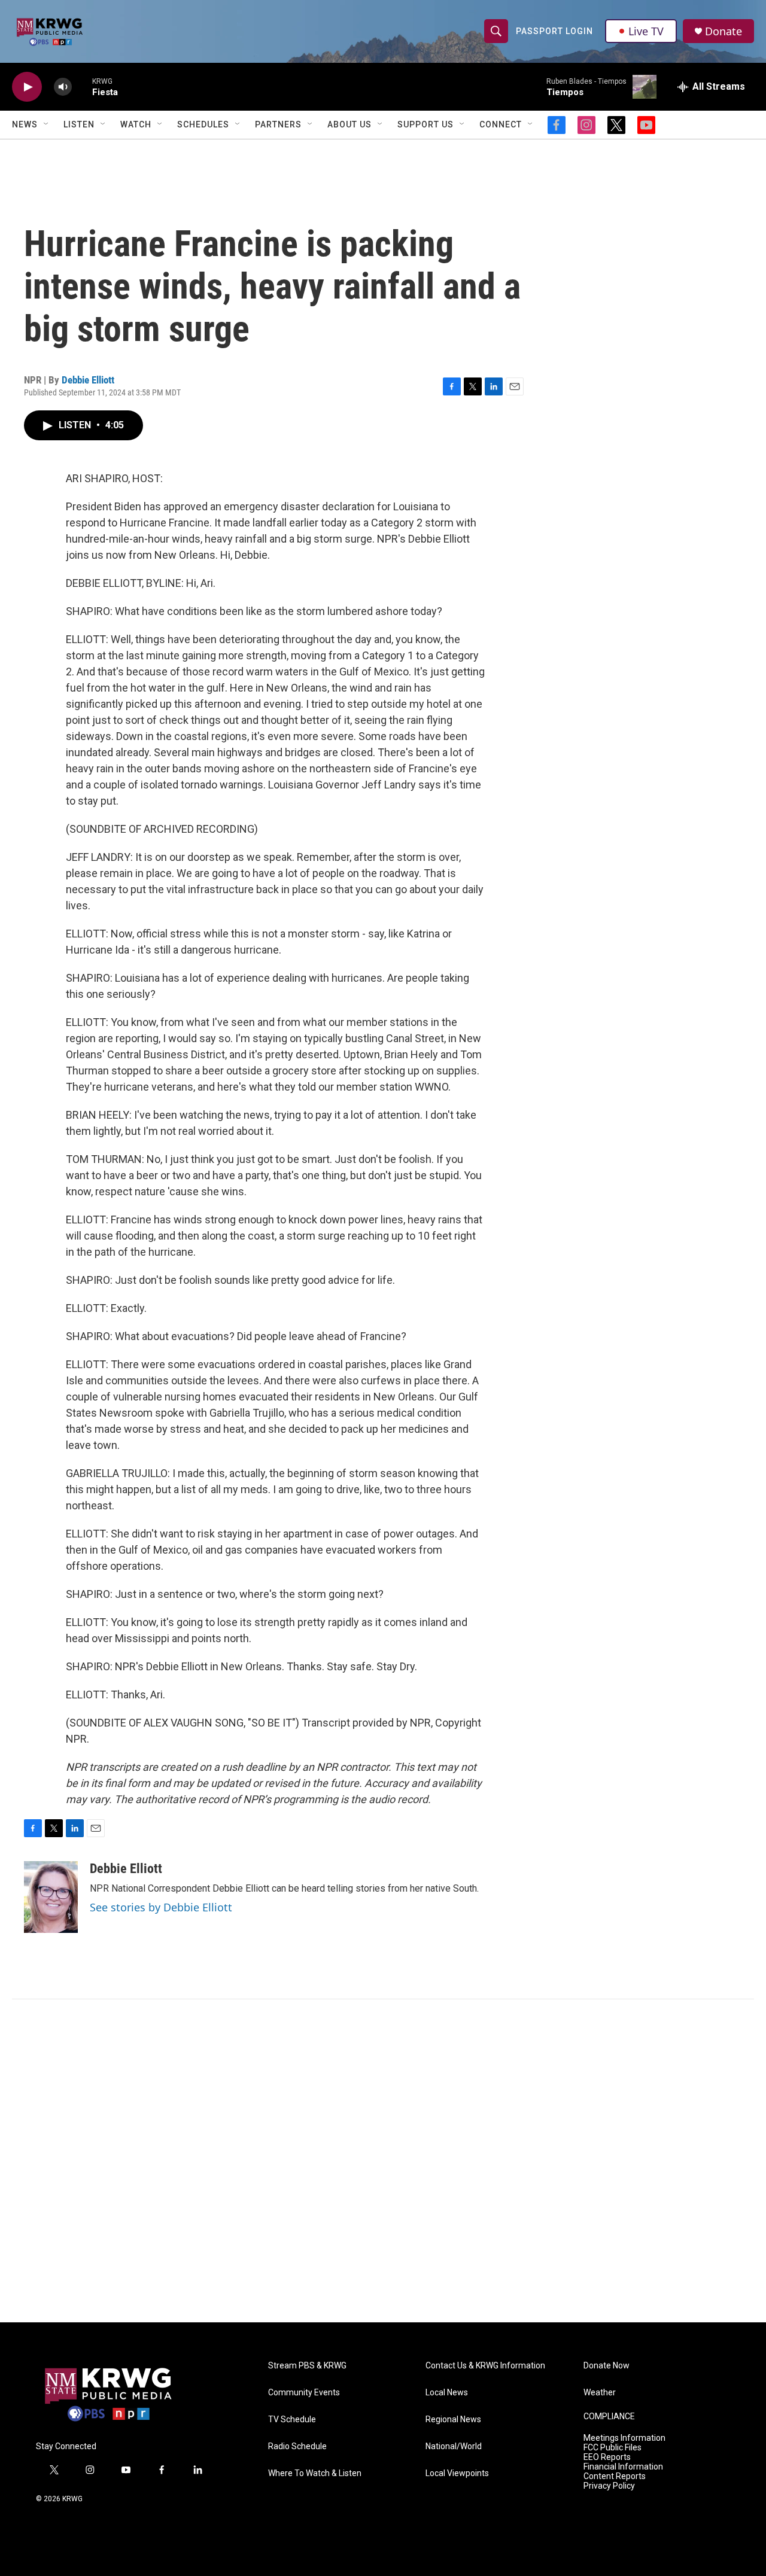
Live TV (646, 31)
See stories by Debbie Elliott (161, 1907)
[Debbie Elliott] (51, 1897)
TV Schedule (292, 2420)
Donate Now (607, 2366)
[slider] (82, 86)
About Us (349, 124)
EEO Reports (607, 2457)
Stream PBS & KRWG (307, 2366)
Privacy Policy (609, 2486)
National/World (454, 2446)
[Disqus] (383, 2161)
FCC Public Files (613, 2448)
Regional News (453, 2420)
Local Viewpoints (457, 2473)
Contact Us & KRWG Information (485, 2366)
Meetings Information (624, 2438)
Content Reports (615, 2476)
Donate (724, 31)
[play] (27, 87)
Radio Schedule (297, 2446)
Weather (600, 2393)
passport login (554, 31)
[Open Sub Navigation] (47, 124)
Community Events (304, 2393)
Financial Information (623, 2467)
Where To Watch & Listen (315, 2473)
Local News (447, 2393)
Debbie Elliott (88, 380)
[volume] (63, 87)
